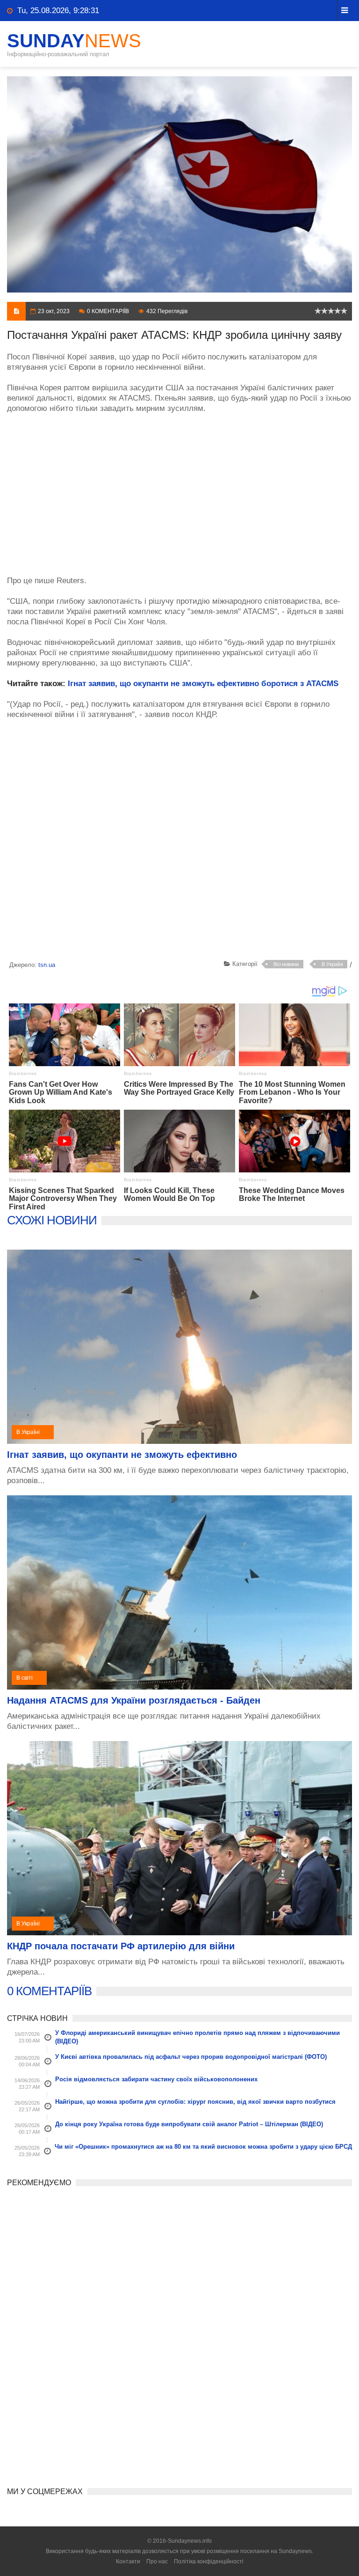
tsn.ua (47, 965)
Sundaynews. (296, 2551)
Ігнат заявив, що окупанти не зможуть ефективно (122, 1455)
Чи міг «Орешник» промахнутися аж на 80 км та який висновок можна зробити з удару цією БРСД (203, 2147)
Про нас (157, 2561)
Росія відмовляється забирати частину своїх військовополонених (156, 2079)
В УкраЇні (332, 964)
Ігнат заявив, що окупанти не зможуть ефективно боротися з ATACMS (203, 684)
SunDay (74, 41)
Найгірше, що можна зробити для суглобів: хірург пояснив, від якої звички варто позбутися (195, 2102)
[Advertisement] (179, 490)
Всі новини (286, 964)
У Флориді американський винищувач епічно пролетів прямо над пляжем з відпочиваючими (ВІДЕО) (197, 2037)
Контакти (128, 2561)
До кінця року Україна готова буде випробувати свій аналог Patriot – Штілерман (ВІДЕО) (189, 2124)
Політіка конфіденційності (209, 2561)
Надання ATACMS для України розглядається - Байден (134, 1700)
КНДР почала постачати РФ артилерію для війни (121, 1946)
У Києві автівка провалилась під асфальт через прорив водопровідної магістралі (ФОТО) (191, 2057)
